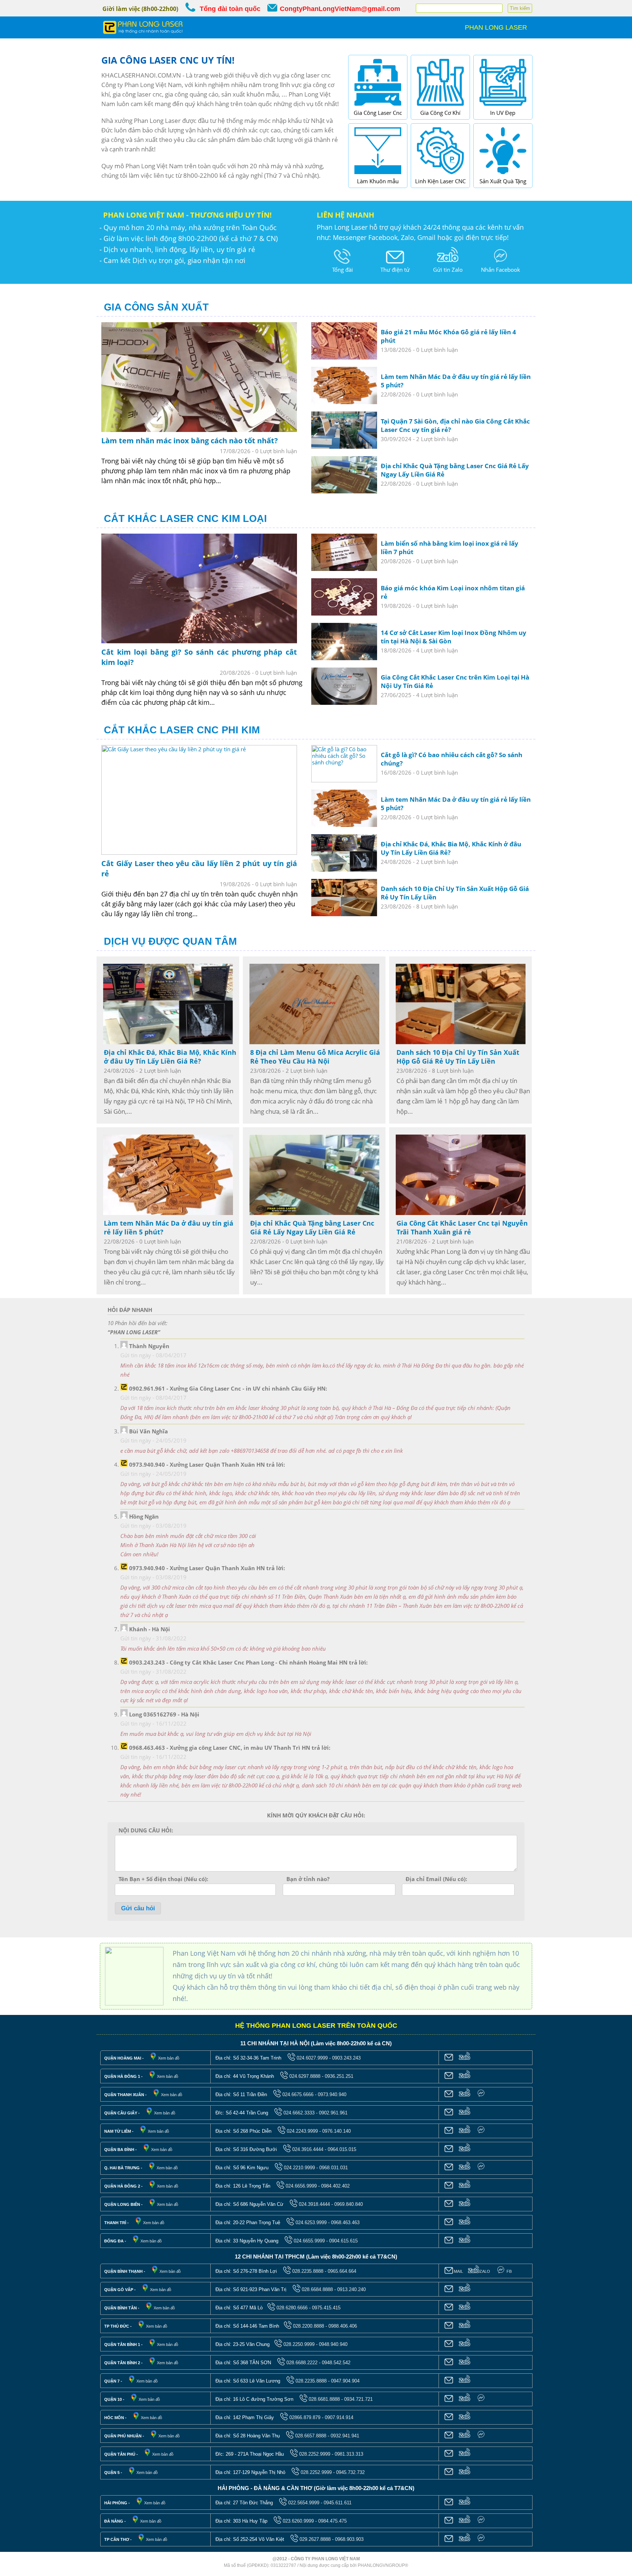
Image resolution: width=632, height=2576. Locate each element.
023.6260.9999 (298, 2521)
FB (509, 2271)
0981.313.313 (349, 2454)
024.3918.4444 (314, 2204)
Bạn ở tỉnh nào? (308, 1879)
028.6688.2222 (302, 2363)
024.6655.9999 (309, 2241)
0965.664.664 (342, 2271)
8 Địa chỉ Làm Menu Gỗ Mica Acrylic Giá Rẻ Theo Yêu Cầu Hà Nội (315, 1057)
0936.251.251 (339, 2076)
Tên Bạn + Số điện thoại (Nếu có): (163, 1879)
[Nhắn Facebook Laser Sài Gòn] (500, 264)
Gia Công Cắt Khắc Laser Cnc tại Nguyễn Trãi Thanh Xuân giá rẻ (462, 1227)
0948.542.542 (336, 2363)
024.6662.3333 (299, 2113)
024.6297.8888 (305, 2076)
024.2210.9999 (299, 2168)
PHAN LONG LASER (496, 27)
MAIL (458, 2271)
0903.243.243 (346, 2058)
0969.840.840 (349, 2204)
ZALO (485, 2271)
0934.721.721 (358, 2399)
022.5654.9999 (304, 2503)
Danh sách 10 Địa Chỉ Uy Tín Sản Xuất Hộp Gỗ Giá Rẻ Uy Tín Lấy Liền (458, 1057)
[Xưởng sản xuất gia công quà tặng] (503, 176)
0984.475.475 (332, 2521)
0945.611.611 (338, 2503)
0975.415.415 (326, 2308)
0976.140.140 (336, 2131)
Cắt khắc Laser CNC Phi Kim (182, 730)
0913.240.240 (351, 2289)
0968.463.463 (345, 2222)
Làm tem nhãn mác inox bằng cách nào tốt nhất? (190, 441)
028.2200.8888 (309, 2326)
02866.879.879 (305, 2417)
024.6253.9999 (311, 2222)
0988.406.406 (343, 2326)
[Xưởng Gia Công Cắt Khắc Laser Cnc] (378, 107)
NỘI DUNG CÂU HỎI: (146, 1830)
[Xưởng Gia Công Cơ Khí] (440, 107)
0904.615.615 (343, 2241)
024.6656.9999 (301, 2186)
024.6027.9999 (312, 2058)
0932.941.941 (345, 2436)
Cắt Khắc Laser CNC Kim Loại (185, 519)
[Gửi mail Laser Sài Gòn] (395, 264)
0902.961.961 (333, 2113)
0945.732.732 (350, 2472)
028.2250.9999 (299, 2344)
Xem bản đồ (169, 2058)
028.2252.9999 (315, 2454)
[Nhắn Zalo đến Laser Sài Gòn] (448, 264)
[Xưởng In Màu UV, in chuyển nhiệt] (503, 107)
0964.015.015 (342, 2149)
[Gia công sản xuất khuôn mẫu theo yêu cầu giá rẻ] (378, 176)
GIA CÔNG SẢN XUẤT (156, 307)
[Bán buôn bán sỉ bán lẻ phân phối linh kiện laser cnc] (440, 176)
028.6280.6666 (292, 2308)
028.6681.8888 (324, 2399)
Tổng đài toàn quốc (230, 9)
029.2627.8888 (315, 2539)
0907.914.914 (339, 2417)
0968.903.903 (349, 2539)
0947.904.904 (345, 2381)
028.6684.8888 (317, 2289)
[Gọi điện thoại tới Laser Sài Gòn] (342, 264)
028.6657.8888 (311, 2436)
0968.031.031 (334, 2168)
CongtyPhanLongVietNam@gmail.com (340, 9)
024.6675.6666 (298, 2094)
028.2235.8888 (308, 2271)
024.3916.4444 (308, 2149)
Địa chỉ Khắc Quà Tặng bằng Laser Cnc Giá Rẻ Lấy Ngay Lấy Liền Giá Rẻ (312, 1227)
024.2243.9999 (302, 2131)
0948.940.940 (333, 2344)
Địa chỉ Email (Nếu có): (436, 1879)
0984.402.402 (335, 2186)
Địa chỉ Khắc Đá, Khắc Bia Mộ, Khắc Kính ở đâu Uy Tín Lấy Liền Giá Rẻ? (170, 1057)
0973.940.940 (332, 2094)
